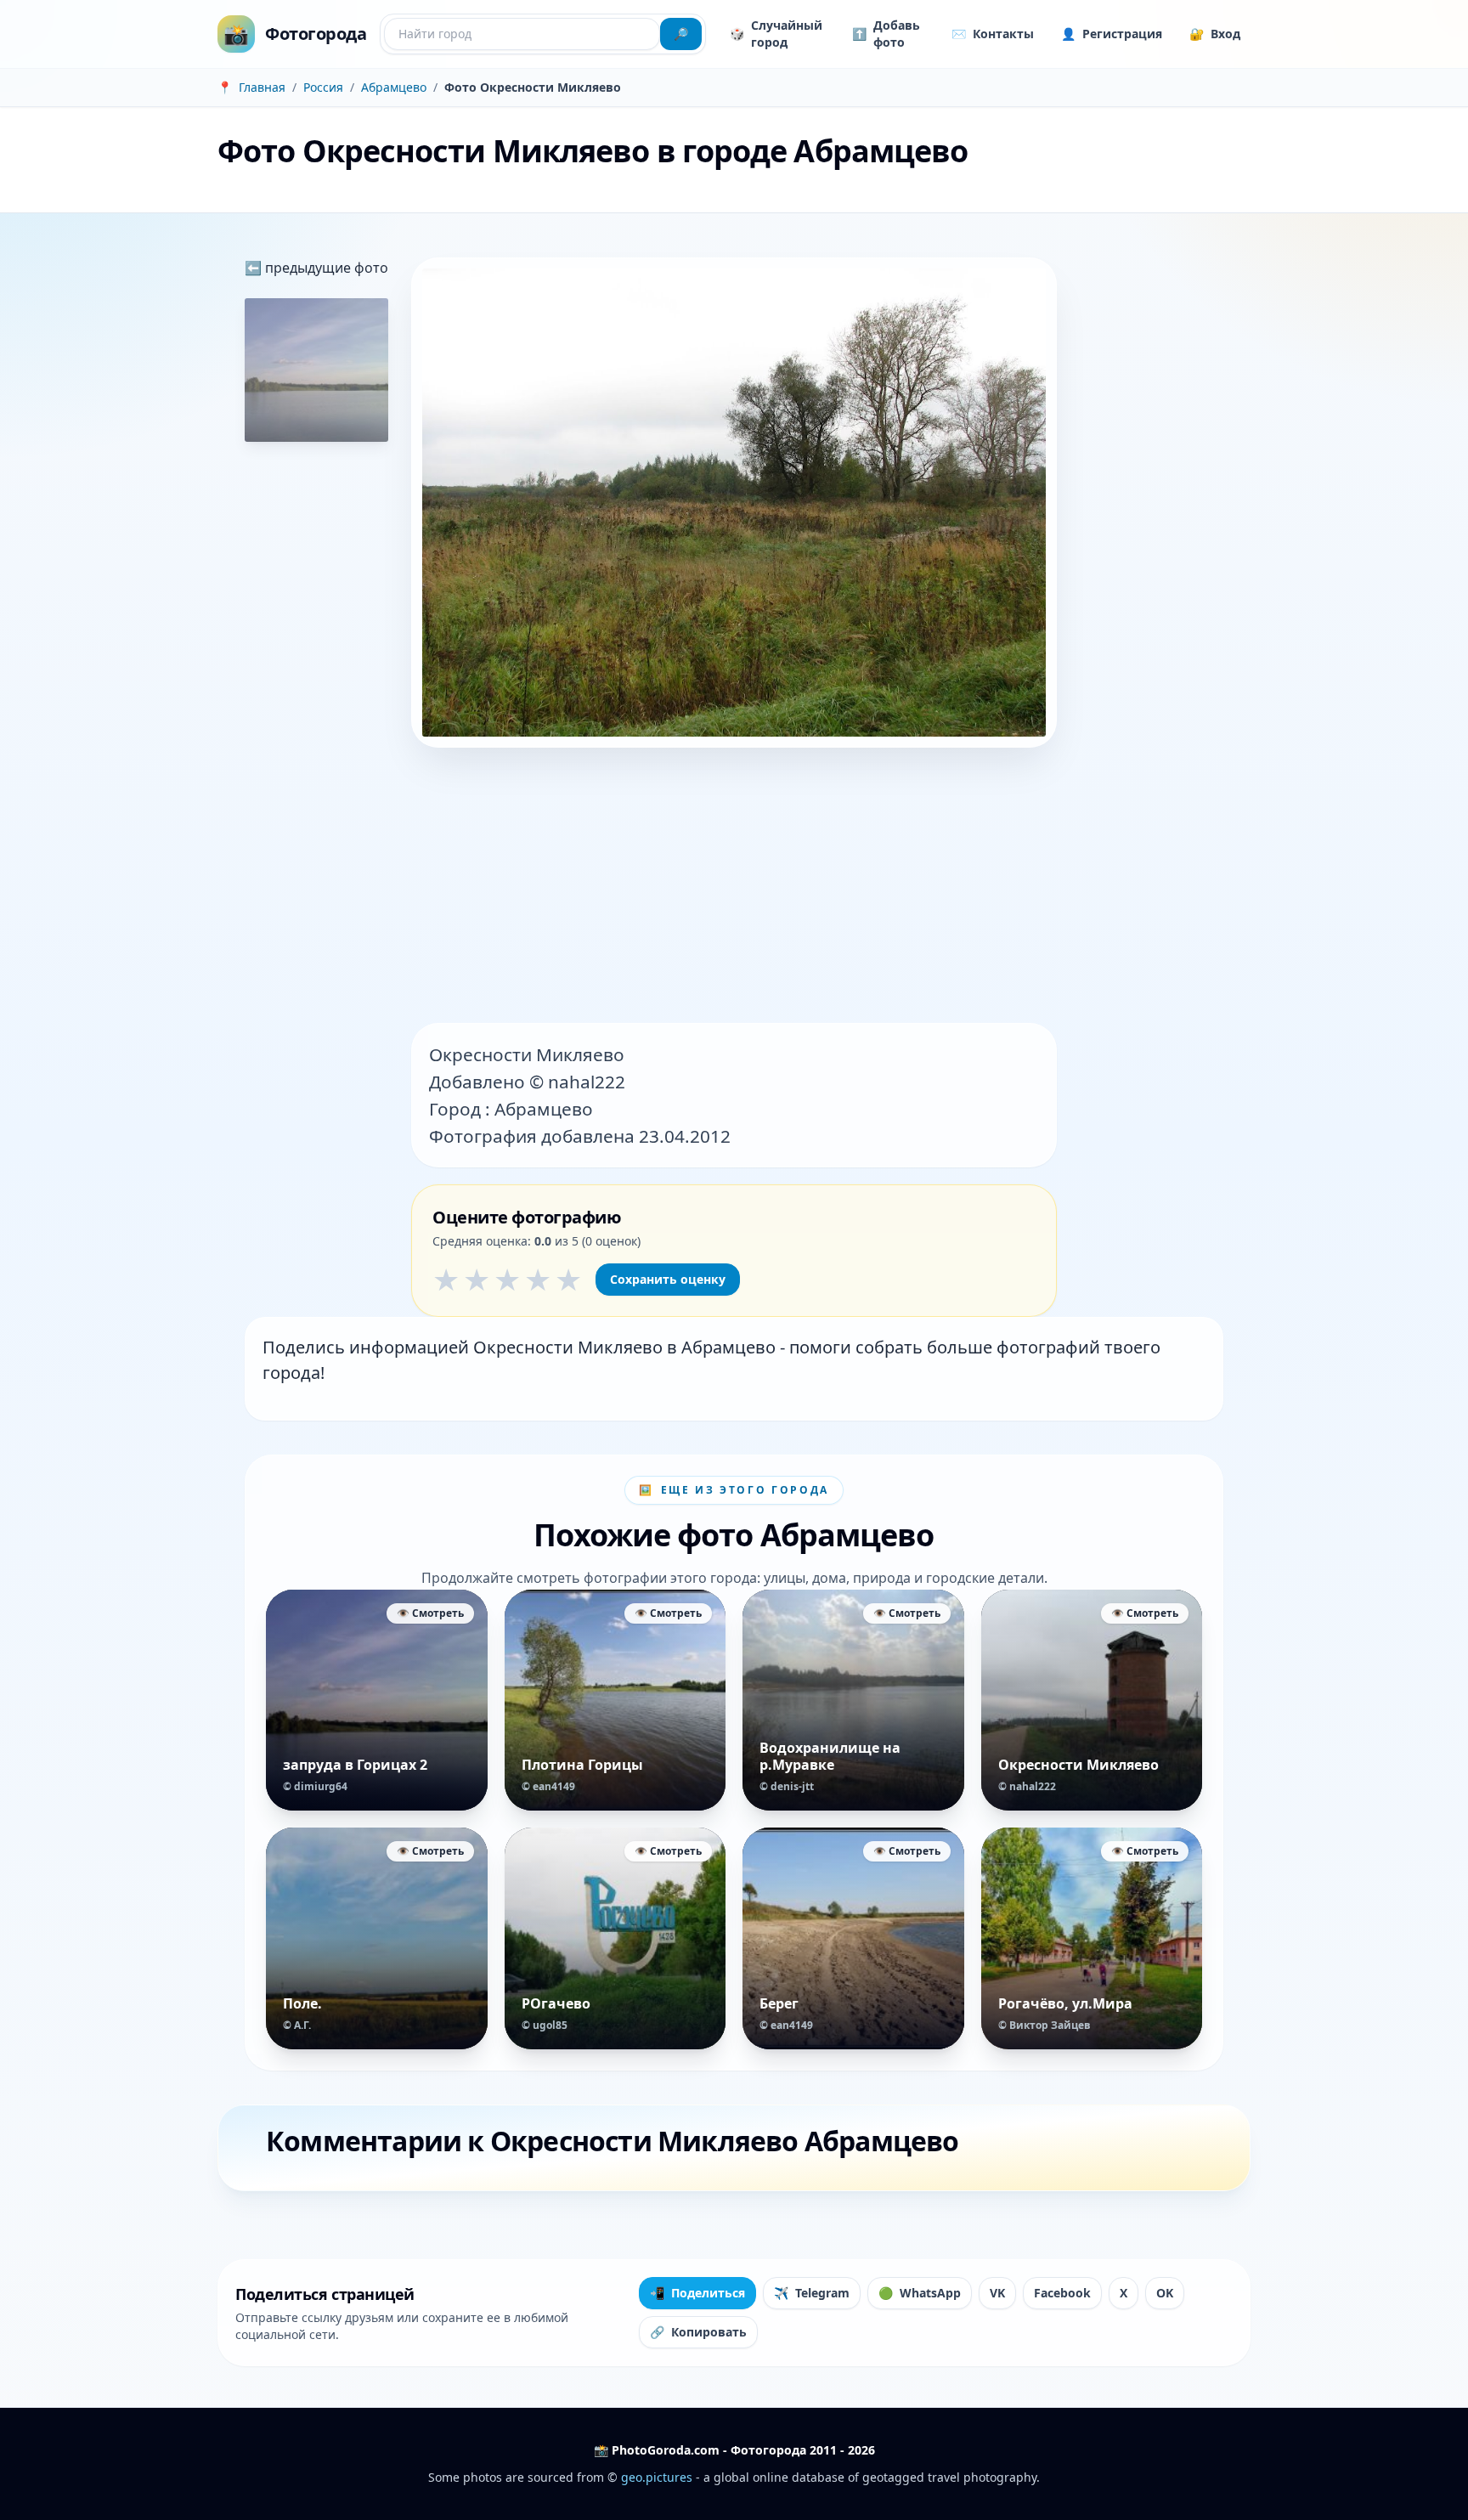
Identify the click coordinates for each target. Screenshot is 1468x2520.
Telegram (812, 2293)
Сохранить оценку (668, 1279)
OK (1165, 2293)
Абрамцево (394, 87)
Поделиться (697, 2293)
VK (997, 2293)
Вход (1215, 34)
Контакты (993, 34)
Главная (262, 87)
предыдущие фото (325, 268)
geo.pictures (657, 2477)
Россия (323, 87)
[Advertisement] (734, 887)
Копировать (698, 2332)
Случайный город (776, 34)
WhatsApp (920, 2293)
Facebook (1062, 2293)
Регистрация (1112, 34)
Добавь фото (886, 34)
